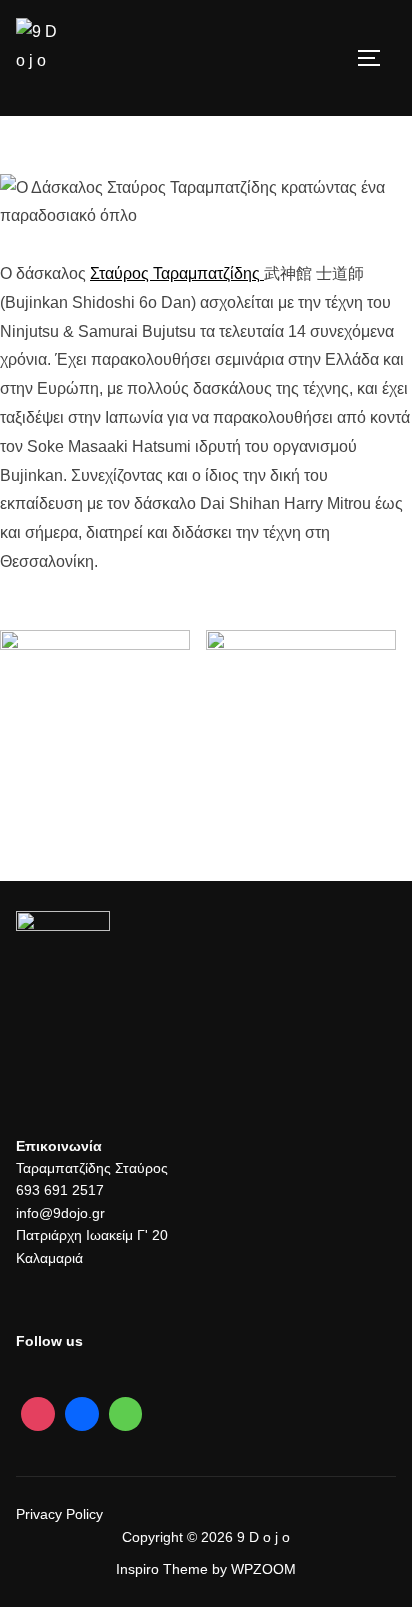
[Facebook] (82, 1414)
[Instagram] (38, 1414)
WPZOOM (263, 1569)
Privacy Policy (59, 1514)
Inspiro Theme (162, 1569)
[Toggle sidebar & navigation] (376, 58)
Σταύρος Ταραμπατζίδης (175, 273)
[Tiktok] (126, 1414)
